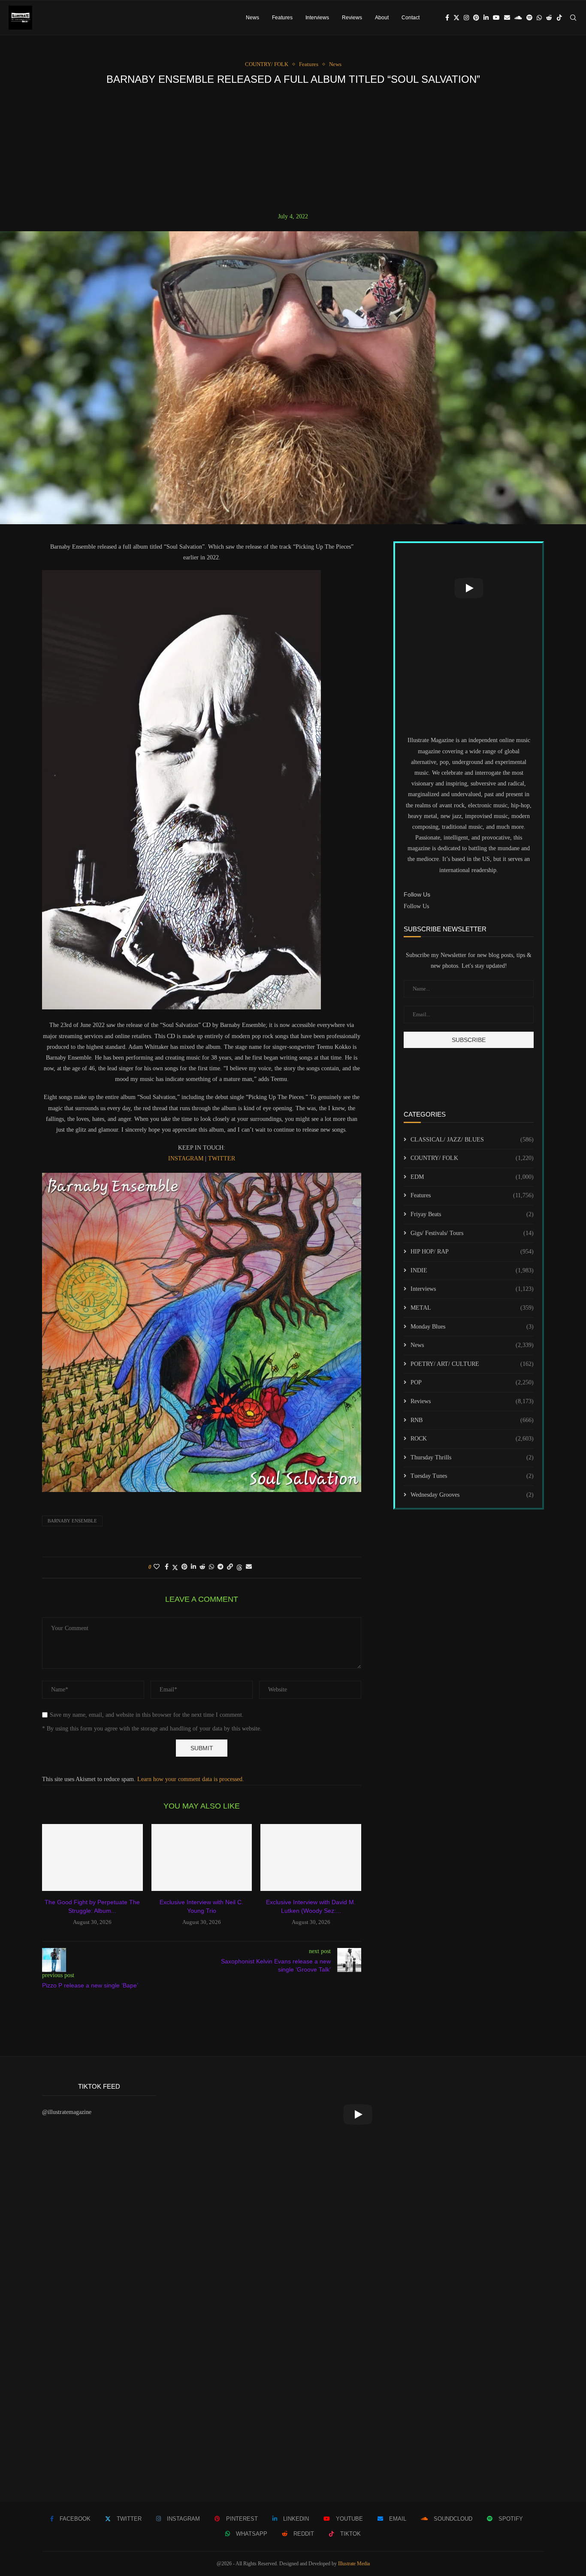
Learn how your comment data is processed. (191, 1779)
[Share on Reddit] (202, 1567)
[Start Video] (469, 588)
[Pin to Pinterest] (184, 1567)
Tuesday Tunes (472, 1476)
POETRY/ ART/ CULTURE (472, 1364)
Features (282, 18)
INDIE (472, 1270)
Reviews (352, 18)
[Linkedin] (486, 18)
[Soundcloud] (518, 18)
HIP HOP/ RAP (472, 1252)
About (382, 18)
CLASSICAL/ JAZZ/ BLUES (472, 1140)
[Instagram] (466, 18)
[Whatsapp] (539, 18)
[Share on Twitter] (175, 1567)
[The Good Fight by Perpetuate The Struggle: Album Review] (92, 1857)
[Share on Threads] (239, 1567)
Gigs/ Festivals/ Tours (472, 1233)
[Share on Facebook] (167, 1567)
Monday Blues (472, 1327)
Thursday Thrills (472, 1457)
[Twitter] (456, 18)
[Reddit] (549, 18)
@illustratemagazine (67, 2112)
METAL (472, 1308)
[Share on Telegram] (221, 1567)
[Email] (507, 18)
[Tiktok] (559, 18)
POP (472, 1382)
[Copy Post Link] (230, 1567)
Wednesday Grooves (472, 1495)
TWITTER (222, 1158)
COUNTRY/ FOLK (472, 1158)
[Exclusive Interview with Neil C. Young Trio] (202, 1857)
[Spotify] (529, 18)
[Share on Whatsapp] (211, 1567)
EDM (472, 1177)
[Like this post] (157, 1567)
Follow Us (416, 906)
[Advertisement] (293, 149)
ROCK (472, 1439)
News (252, 18)
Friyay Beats (472, 1214)
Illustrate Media (354, 2564)
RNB (472, 1420)
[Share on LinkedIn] (193, 1567)
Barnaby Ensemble (72, 1521)
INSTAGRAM (187, 1158)
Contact (411, 18)
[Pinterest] (476, 18)
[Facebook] (447, 18)
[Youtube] (496, 18)
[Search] (573, 18)
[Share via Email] (249, 1567)
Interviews (317, 18)
